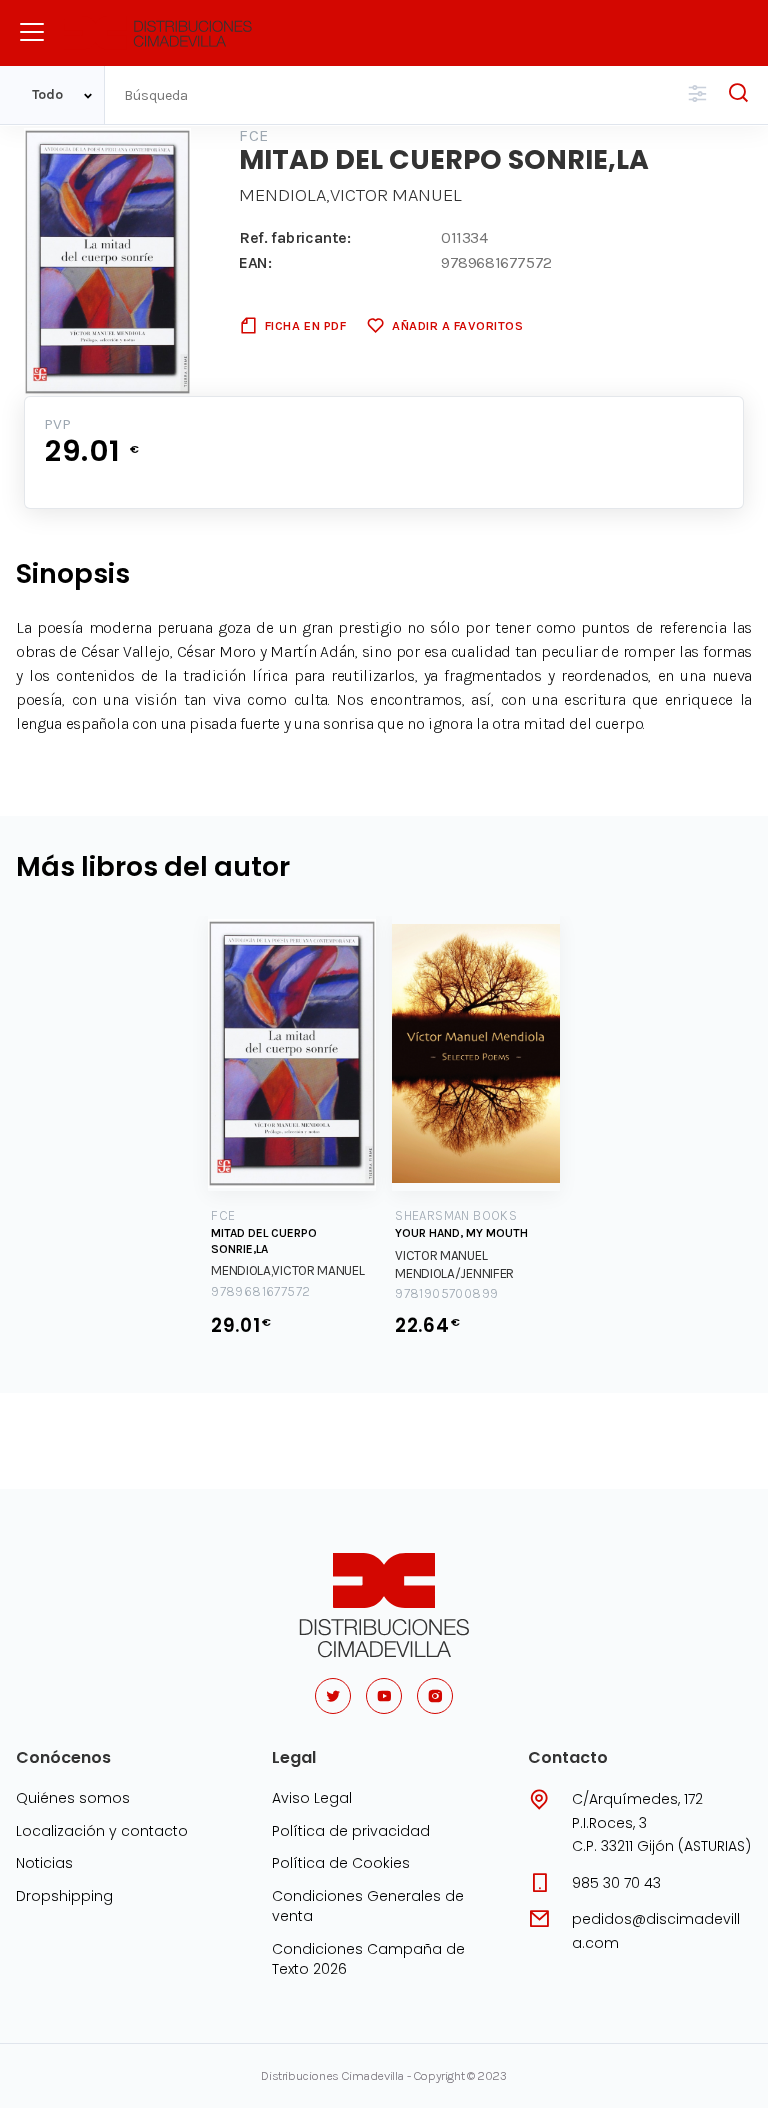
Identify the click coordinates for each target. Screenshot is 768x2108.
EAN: (255, 262)
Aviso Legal (312, 1798)
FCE (253, 135)
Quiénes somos (73, 1798)
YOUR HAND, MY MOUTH (461, 1233)
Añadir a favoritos (457, 325)
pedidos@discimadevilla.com (656, 1931)
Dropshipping (64, 1896)
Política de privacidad (351, 1831)
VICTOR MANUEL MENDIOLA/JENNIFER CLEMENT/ (454, 1273)
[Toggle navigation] (32, 32)
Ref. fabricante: (295, 237)
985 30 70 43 (616, 1883)
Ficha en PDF (305, 325)
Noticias (44, 1863)
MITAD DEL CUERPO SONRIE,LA (264, 1241)
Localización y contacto (102, 1831)
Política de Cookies (341, 1863)
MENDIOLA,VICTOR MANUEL (350, 195)
